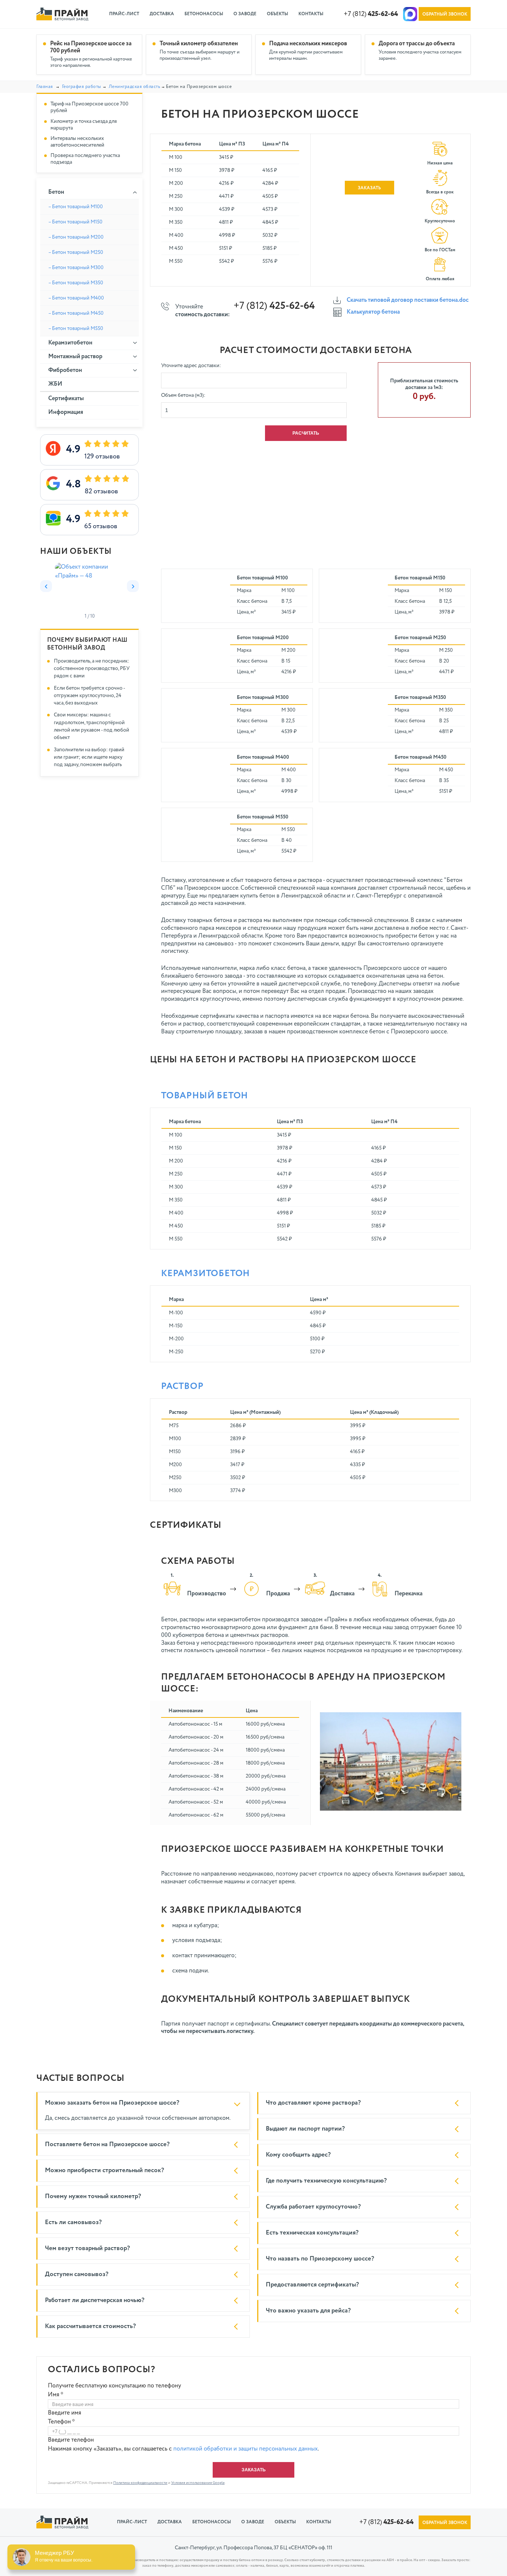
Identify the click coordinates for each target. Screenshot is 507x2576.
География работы (82, 87)
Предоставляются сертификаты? (312, 2285)
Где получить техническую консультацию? (326, 2181)
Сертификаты (66, 399)
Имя (56, 2395)
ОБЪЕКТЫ (277, 14)
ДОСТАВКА (162, 14)
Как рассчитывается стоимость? (90, 2326)
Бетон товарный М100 (262, 578)
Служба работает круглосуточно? (313, 2207)
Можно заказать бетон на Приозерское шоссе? (112, 2103)
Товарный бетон (205, 1096)
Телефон (61, 2422)
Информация (66, 412)
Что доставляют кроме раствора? (313, 2103)
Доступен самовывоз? (77, 2274)
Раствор (182, 1386)
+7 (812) (371, 14)
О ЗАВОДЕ (245, 14)
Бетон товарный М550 (263, 817)
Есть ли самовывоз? (73, 2222)
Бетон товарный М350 (420, 697)
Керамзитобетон (205, 1274)
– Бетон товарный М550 (76, 328)
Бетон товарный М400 (263, 757)
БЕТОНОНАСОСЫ (204, 14)
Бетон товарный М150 (420, 578)
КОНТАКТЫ (311, 14)
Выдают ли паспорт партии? (305, 2129)
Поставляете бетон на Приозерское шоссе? (107, 2145)
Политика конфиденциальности (140, 2483)
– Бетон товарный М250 (76, 252)
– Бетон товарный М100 (76, 207)
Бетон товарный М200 (263, 638)
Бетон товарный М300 (263, 697)
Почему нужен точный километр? (93, 2196)
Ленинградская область (135, 87)
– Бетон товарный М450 (76, 313)
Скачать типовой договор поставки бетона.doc (408, 300)
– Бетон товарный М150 (75, 222)
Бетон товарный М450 (421, 757)
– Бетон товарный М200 (76, 237)
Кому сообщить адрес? (298, 2155)
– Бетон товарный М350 (76, 283)
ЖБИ (55, 384)
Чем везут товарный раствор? (87, 2248)
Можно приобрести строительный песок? (104, 2170)
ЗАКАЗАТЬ (369, 188)
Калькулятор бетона (373, 312)
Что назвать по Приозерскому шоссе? (320, 2259)
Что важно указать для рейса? (308, 2311)
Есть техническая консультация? (312, 2233)
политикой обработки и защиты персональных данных (246, 2449)
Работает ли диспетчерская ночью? (95, 2300)
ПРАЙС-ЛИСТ (124, 14)
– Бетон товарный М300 (76, 268)
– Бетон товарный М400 (76, 298)
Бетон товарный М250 (420, 638)
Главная (45, 87)
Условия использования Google (198, 2483)
